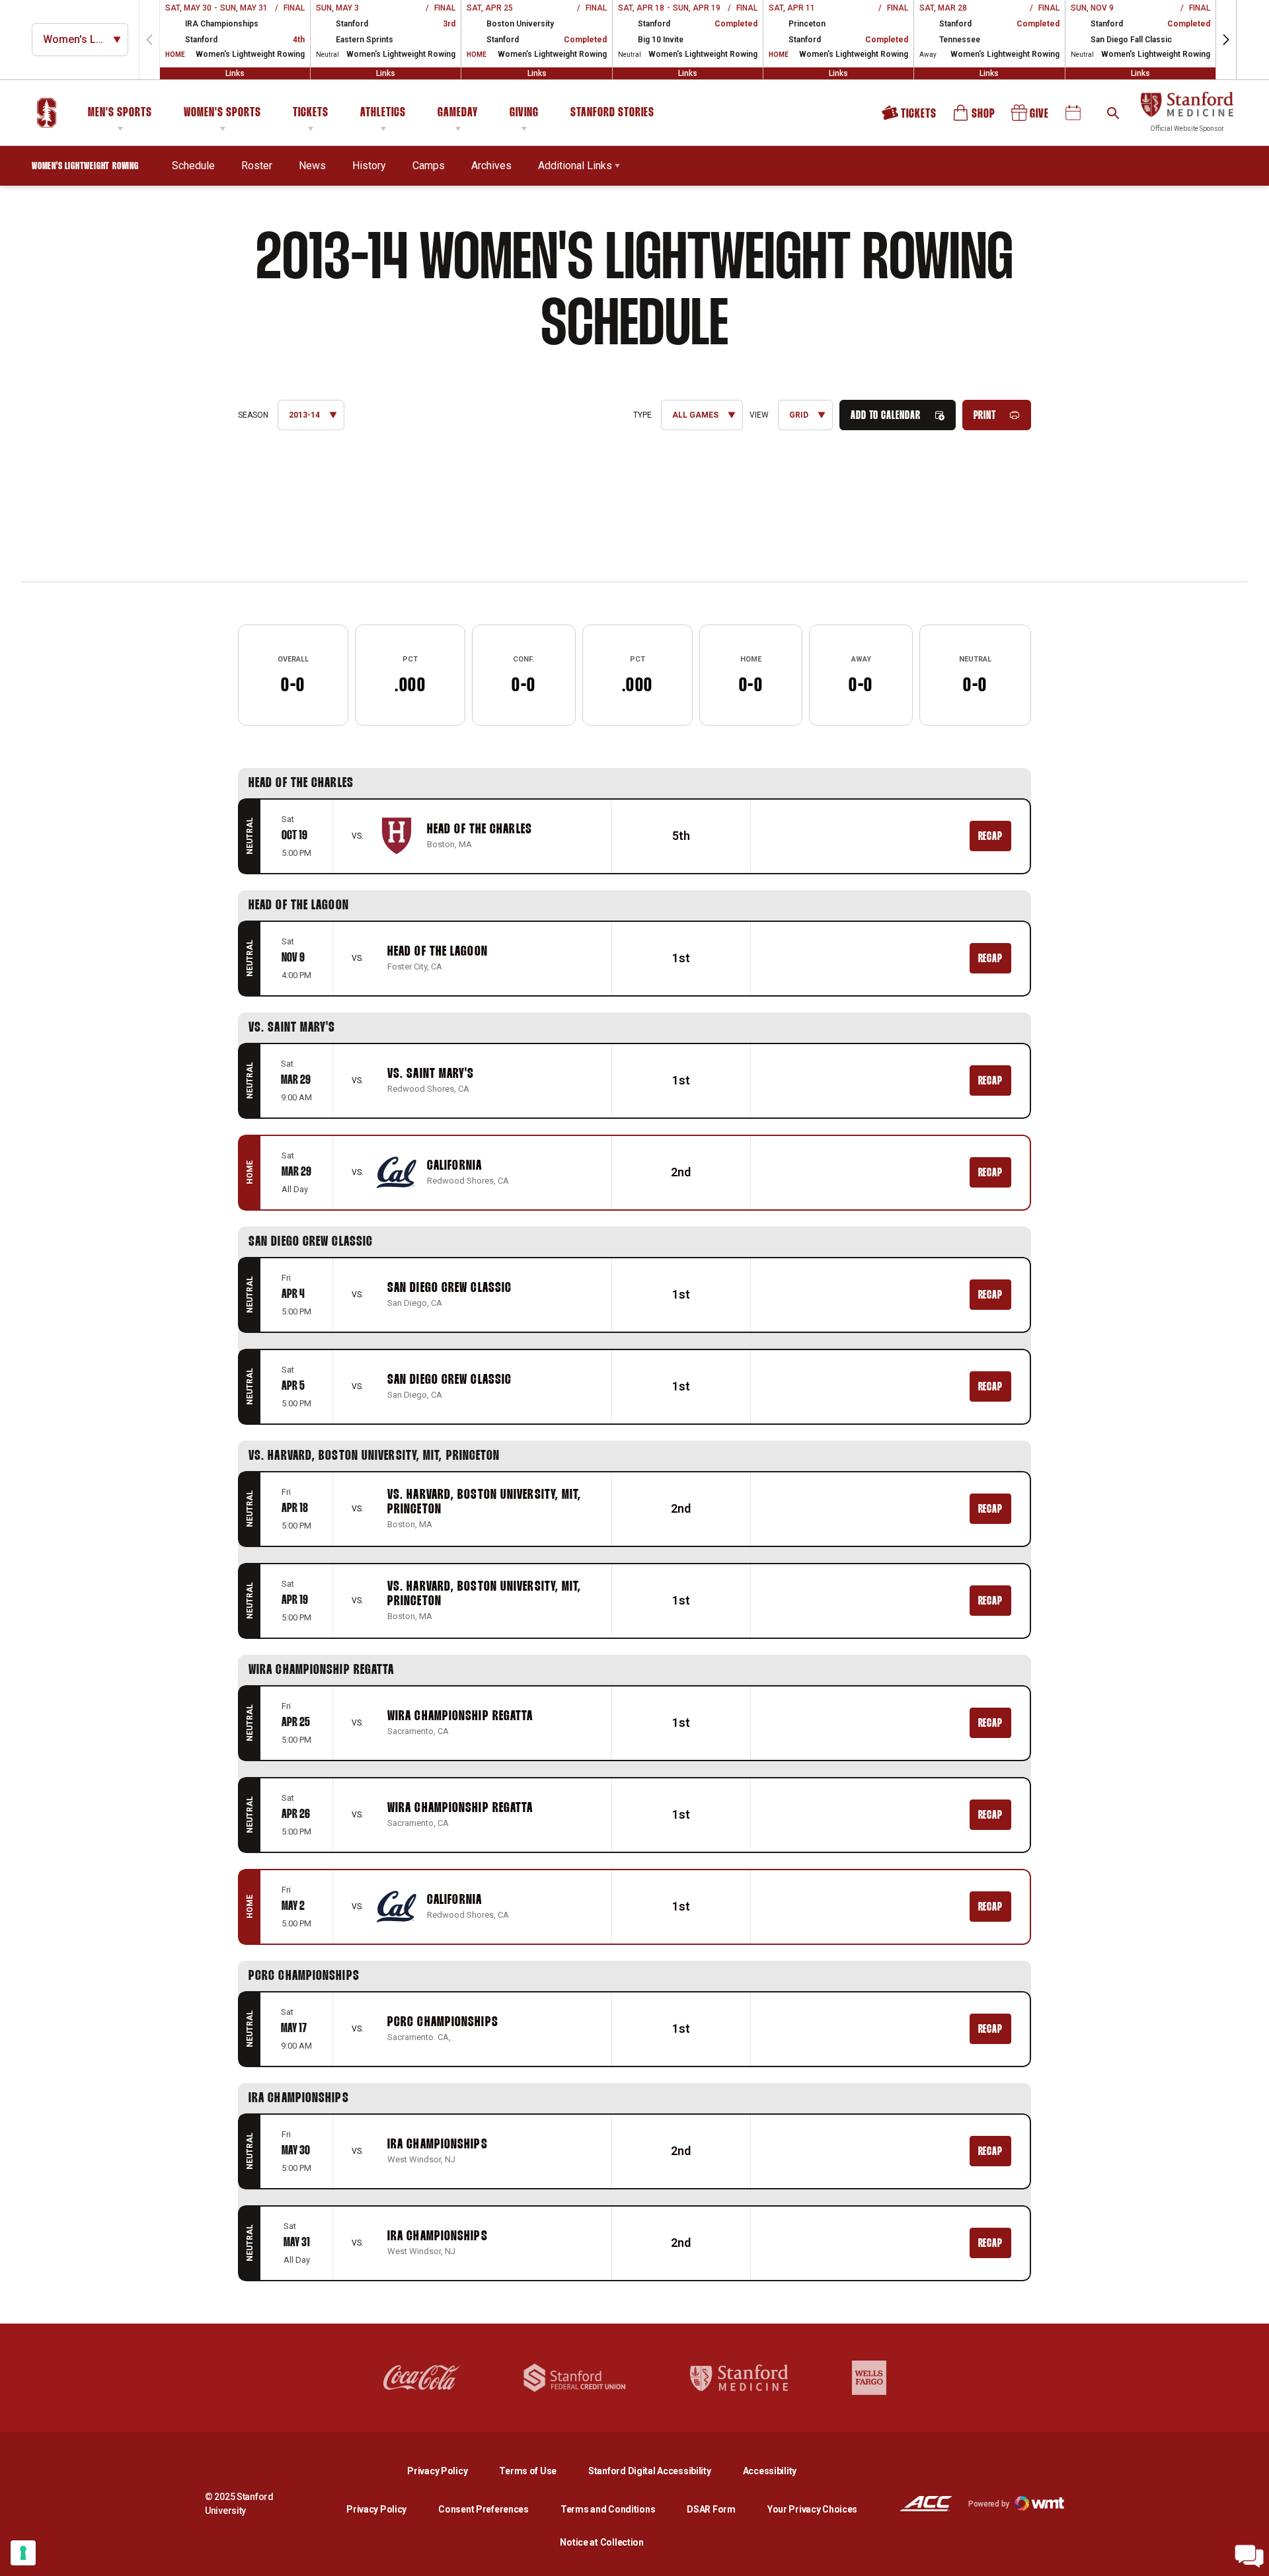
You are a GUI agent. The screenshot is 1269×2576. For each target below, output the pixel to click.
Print (985, 416)
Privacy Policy (448, 2471)
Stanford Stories (612, 115)
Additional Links (575, 166)
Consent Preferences (483, 2509)
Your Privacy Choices (812, 2509)
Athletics (383, 113)
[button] (1226, 40)
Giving (524, 113)
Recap (991, 837)
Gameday (458, 113)
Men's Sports (120, 113)
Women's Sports (222, 113)
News (312, 166)
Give (1031, 117)
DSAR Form (711, 2509)
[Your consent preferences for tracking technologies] (23, 2553)
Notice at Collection (601, 2542)
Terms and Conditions (608, 2509)
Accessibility (770, 2471)
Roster (257, 166)
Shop (975, 117)
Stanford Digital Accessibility (660, 2471)
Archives (491, 166)
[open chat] (1249, 2556)
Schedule (193, 166)
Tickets (311, 113)
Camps (429, 166)
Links (235, 73)
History (369, 166)
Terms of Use (528, 2471)
